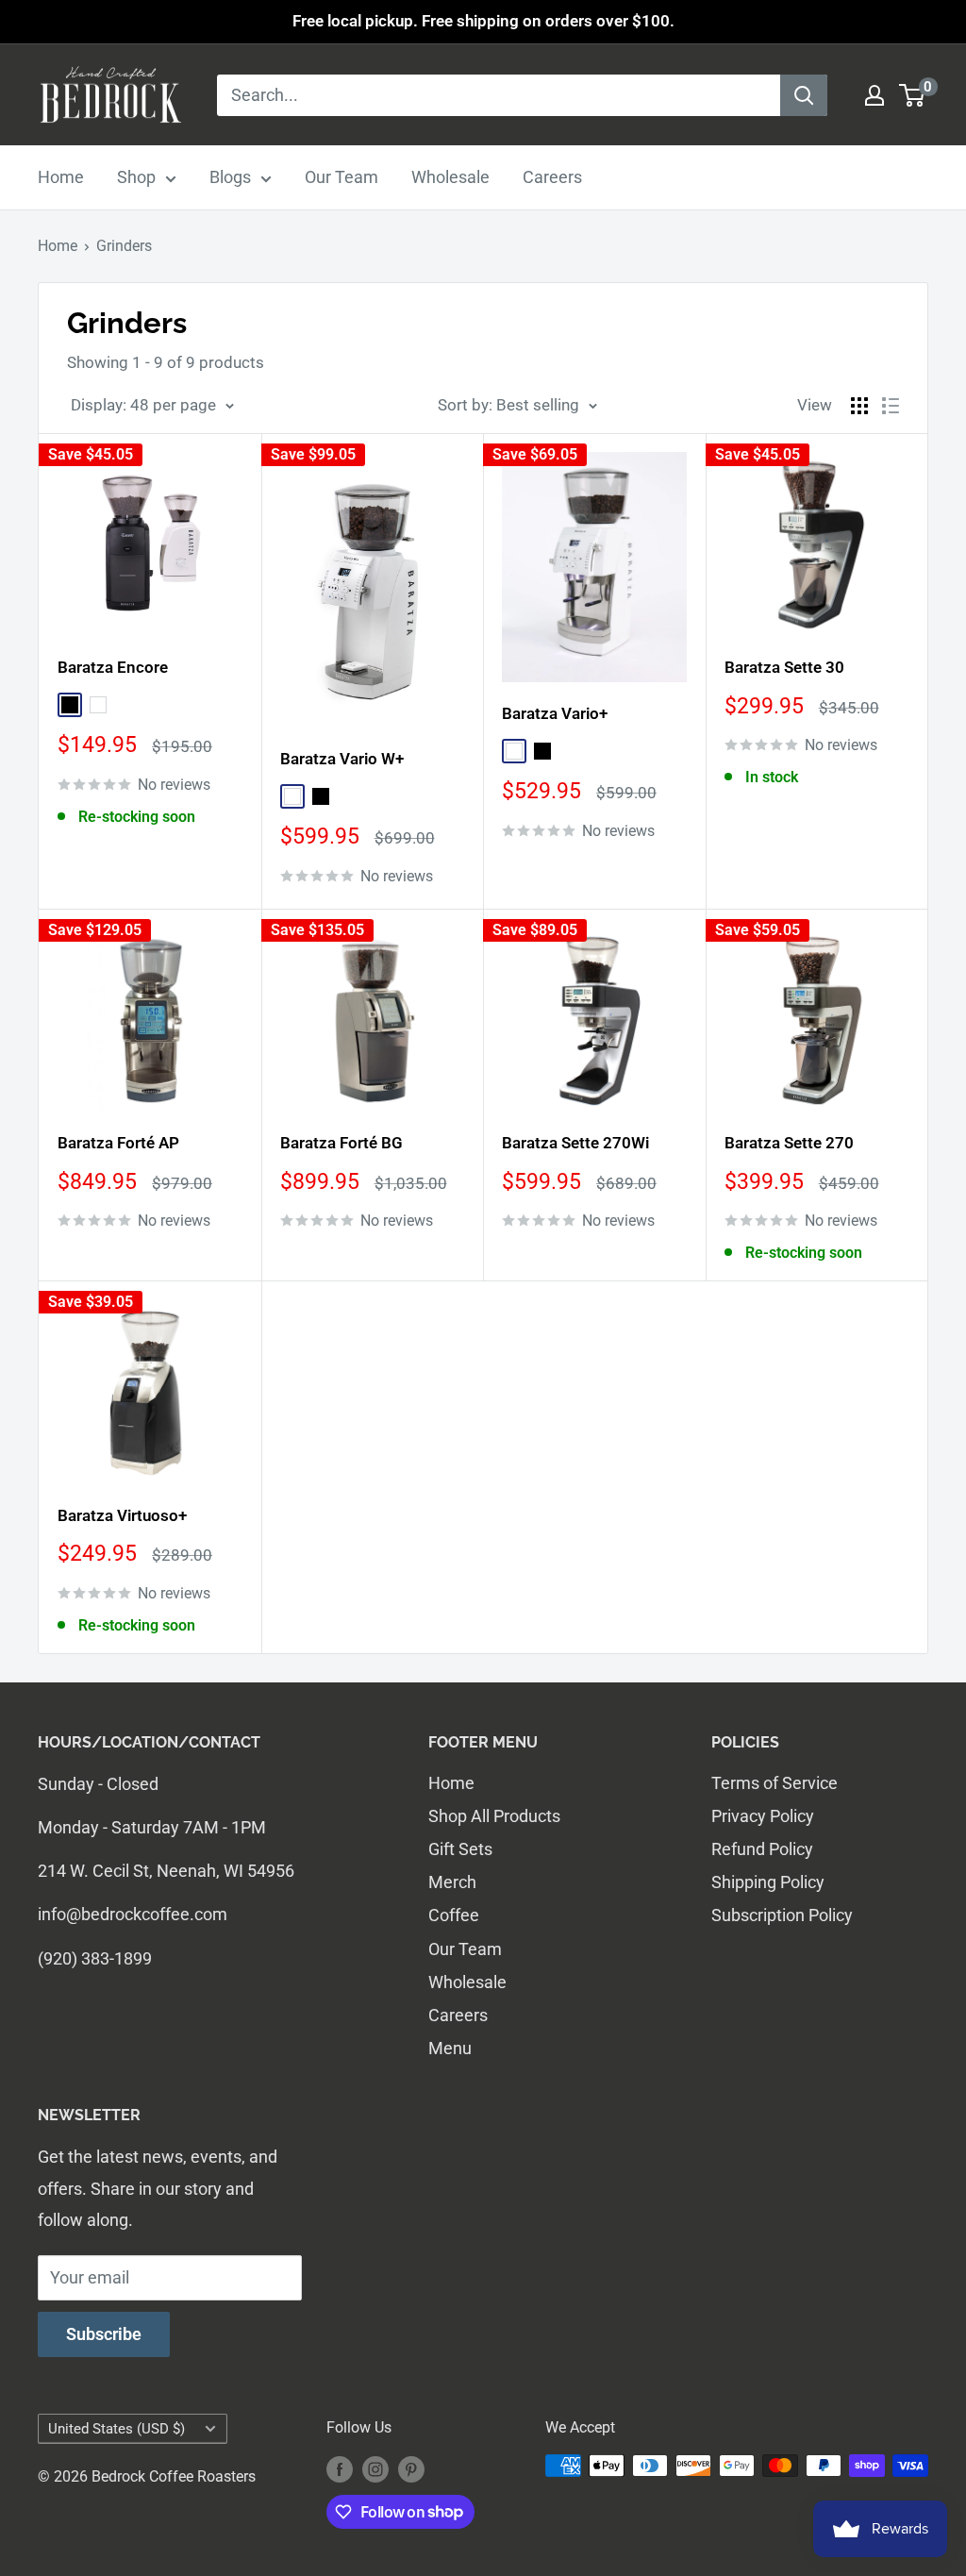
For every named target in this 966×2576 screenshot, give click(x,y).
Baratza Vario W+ (342, 759)
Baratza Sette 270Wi (575, 1143)
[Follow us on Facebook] (340, 2468)
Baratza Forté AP (118, 1143)
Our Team (341, 177)
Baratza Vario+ (555, 713)
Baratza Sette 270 (789, 1143)
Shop (136, 177)
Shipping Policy (768, 1882)
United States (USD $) (117, 2429)
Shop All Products (494, 1816)
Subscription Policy (782, 1915)
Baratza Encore (113, 667)
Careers (552, 177)
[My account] (874, 95)
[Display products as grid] (859, 406)
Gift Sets (460, 1849)
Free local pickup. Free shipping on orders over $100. (483, 21)
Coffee (454, 1915)
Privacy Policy (763, 1816)
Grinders (124, 246)
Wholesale (450, 177)
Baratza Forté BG (341, 1143)
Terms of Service (774, 1783)
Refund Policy (762, 1849)
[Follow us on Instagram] (375, 2468)
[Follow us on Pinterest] (411, 2468)
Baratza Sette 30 (784, 667)
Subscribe (104, 2334)
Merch (452, 1882)
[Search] (804, 95)
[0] (913, 95)
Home (61, 177)
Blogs (230, 177)
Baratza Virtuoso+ (122, 1515)
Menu (450, 2048)
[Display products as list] (891, 406)
